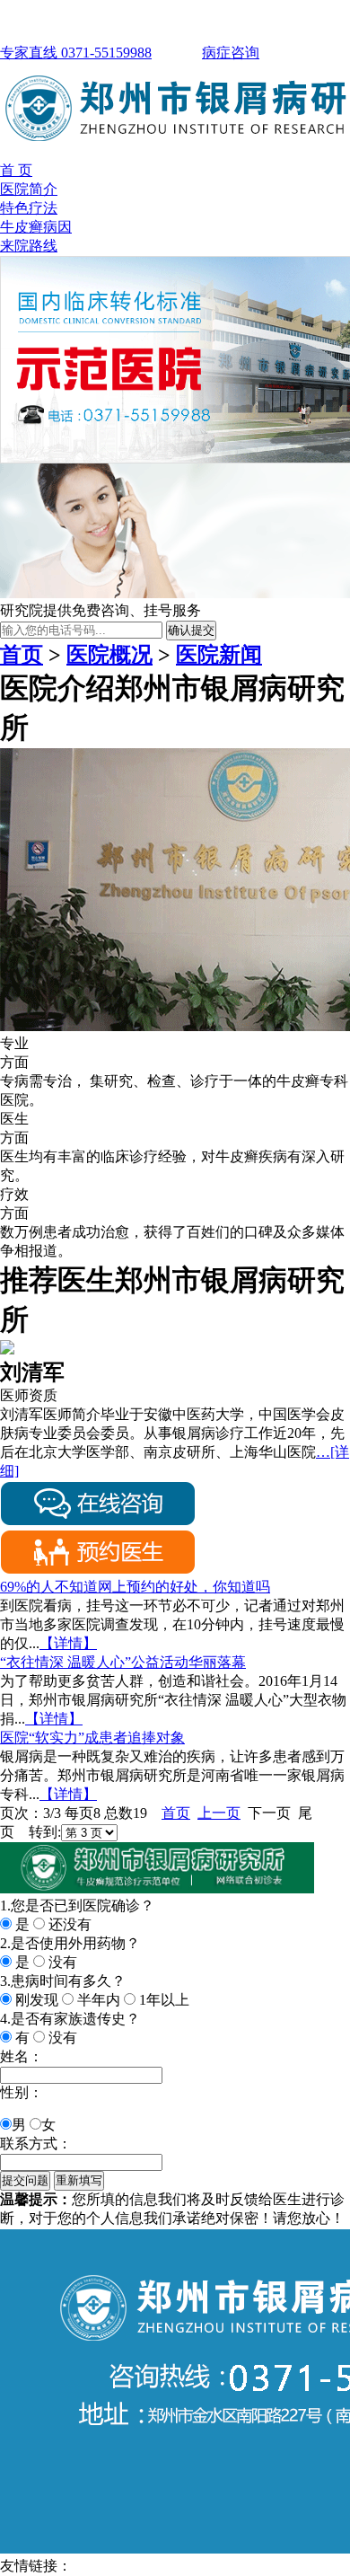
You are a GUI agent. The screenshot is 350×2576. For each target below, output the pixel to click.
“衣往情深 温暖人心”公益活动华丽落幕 (123, 1662)
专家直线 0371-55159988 (76, 53)
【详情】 (68, 1643)
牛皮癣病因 (36, 227)
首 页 (16, 170)
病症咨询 (231, 53)
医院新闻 (219, 655)
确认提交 (191, 630)
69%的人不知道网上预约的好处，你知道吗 (135, 1587)
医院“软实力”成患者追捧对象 (92, 1738)
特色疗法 (29, 208)
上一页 (219, 1813)
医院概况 (109, 655)
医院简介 (29, 189)
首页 (22, 655)
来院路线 (29, 246)
